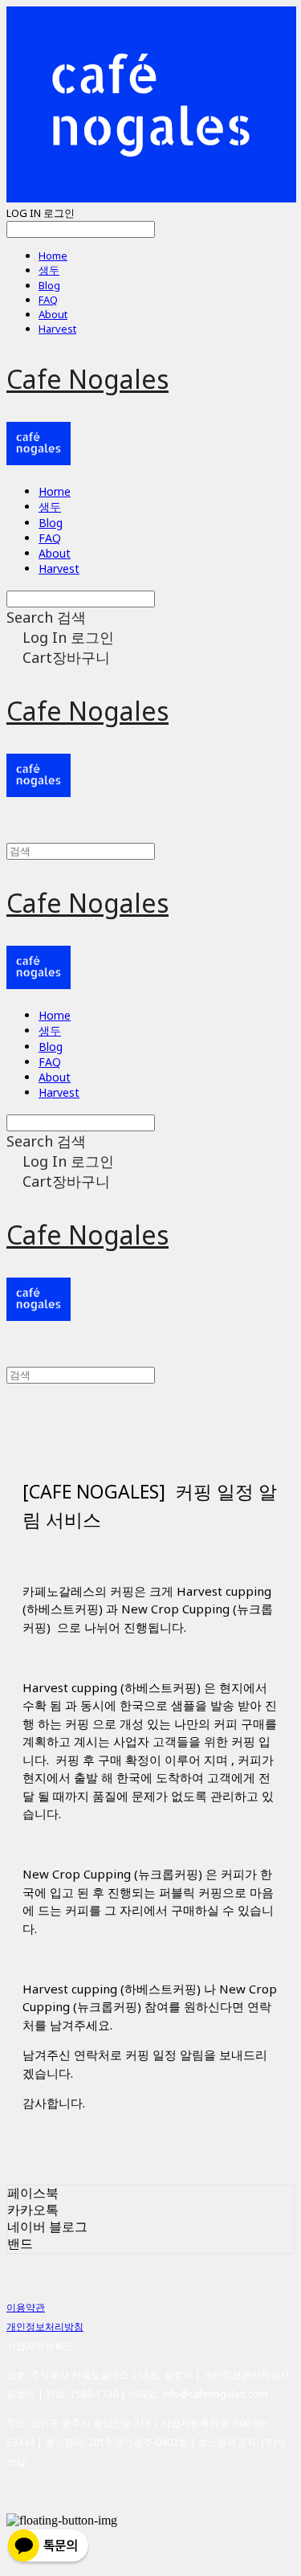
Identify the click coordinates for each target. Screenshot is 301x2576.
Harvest (57, 329)
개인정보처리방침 (45, 2327)
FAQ (48, 300)
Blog (49, 285)
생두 (49, 270)
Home (53, 256)
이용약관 (26, 2307)
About (53, 314)
